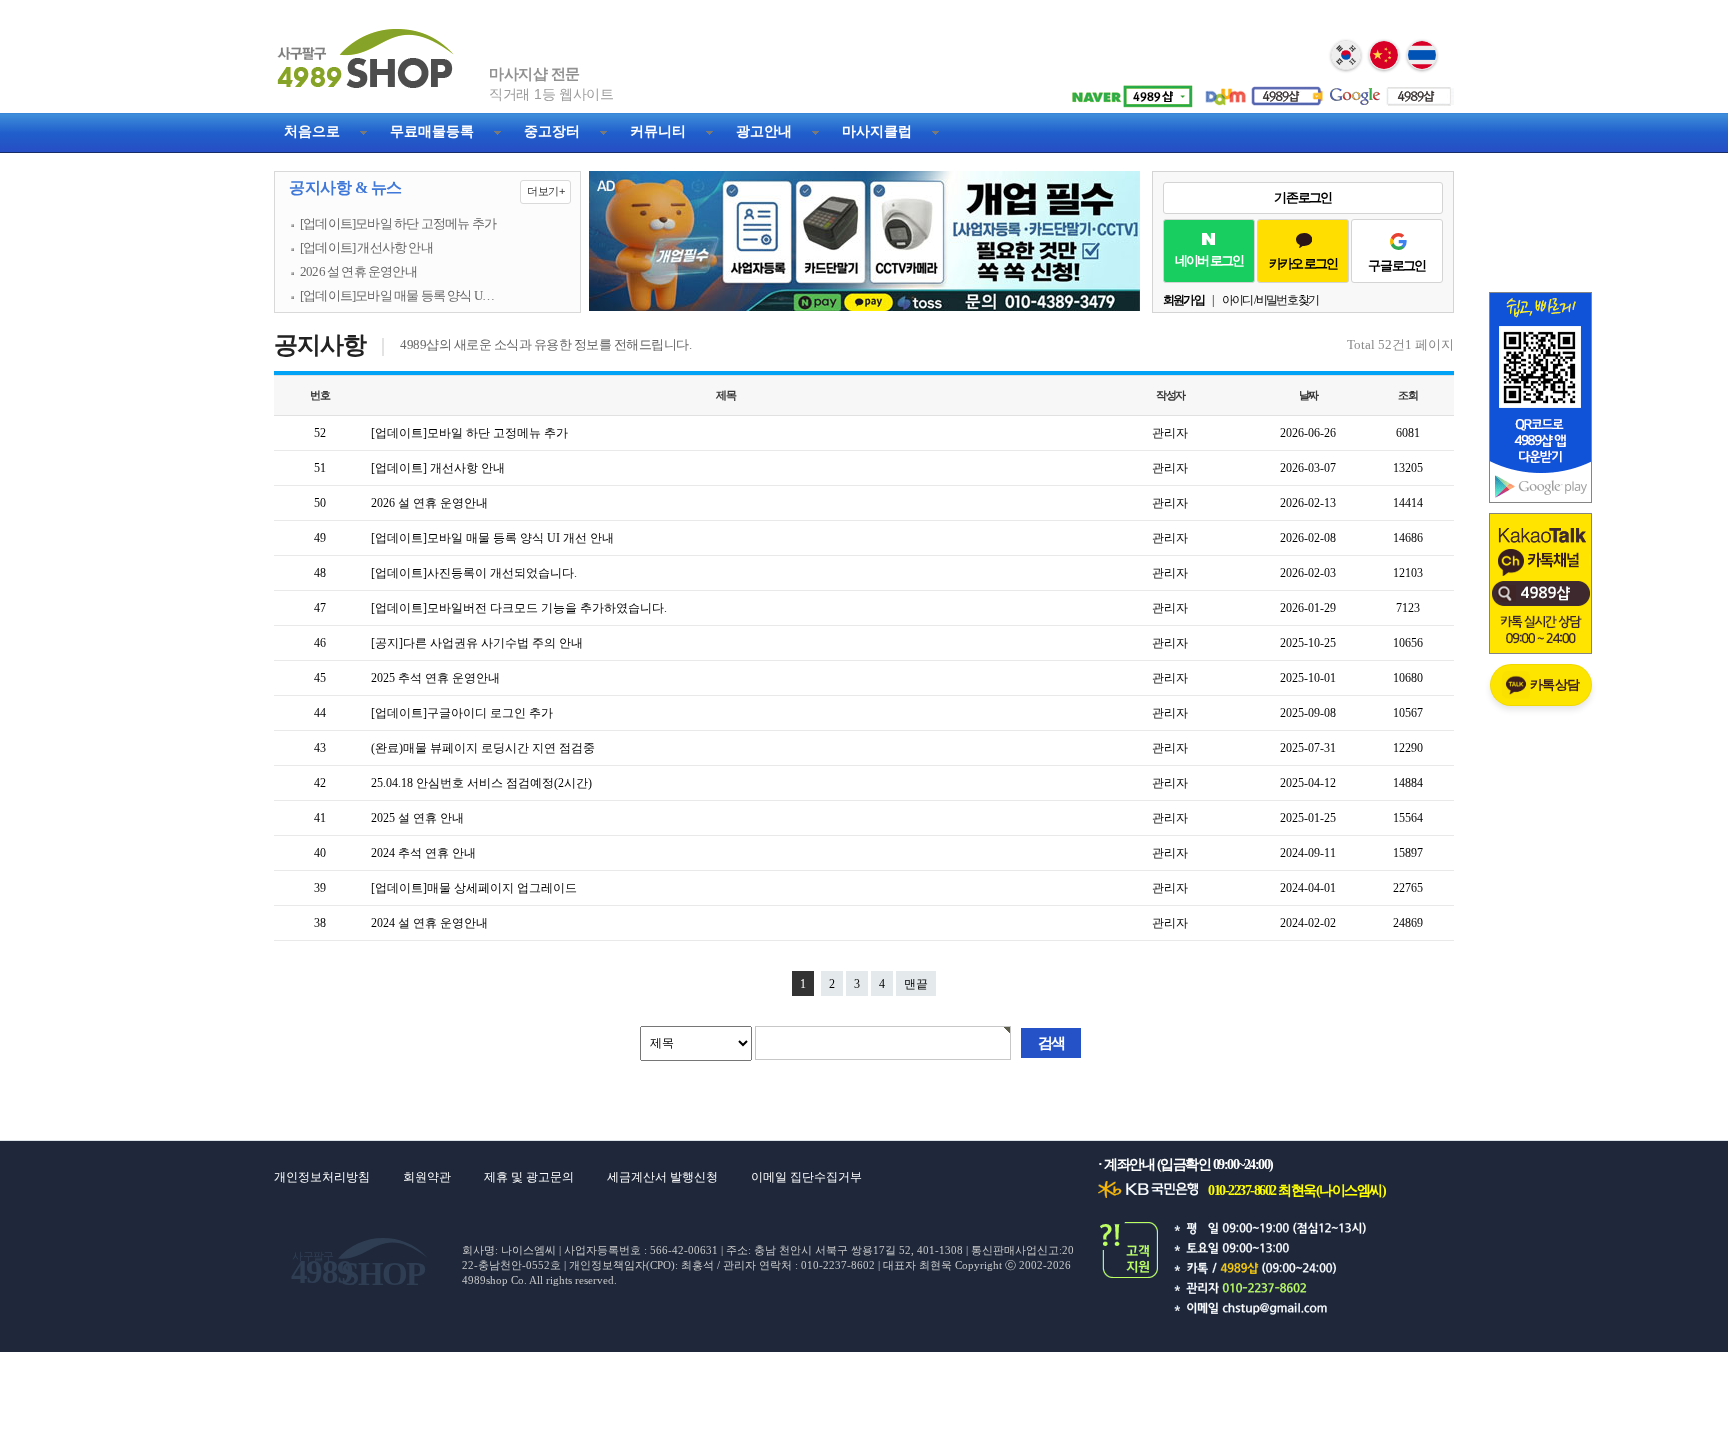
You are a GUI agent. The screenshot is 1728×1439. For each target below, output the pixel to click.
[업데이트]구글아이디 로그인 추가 (462, 713)
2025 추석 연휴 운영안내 (435, 678)
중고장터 (552, 131)
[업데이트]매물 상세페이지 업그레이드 (474, 888)
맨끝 (916, 984)
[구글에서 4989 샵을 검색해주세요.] (1389, 89)
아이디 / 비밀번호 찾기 (1270, 300)
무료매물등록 (432, 131)
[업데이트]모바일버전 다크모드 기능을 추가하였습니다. (519, 608)
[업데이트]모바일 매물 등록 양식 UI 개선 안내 (492, 538)
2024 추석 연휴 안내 (423, 853)
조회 (1408, 395)
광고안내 (764, 131)
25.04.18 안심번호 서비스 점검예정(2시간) (481, 783)
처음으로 (312, 131)
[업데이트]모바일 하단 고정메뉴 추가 (398, 224)
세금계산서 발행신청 (662, 1177)
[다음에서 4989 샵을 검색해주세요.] (1259, 89)
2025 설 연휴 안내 (417, 818)
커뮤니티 (658, 131)
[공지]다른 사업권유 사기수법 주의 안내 (477, 643)
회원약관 (427, 1177)
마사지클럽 (877, 131)
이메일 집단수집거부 (806, 1177)
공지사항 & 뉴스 (426, 188)
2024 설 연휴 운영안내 (429, 923)
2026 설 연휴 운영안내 (358, 272)
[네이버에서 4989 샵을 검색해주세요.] (1129, 89)
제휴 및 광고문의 (529, 1177)
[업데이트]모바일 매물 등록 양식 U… (397, 296)
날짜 (1309, 395)
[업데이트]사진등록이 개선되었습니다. (474, 573)
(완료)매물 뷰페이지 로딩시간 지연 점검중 (483, 748)
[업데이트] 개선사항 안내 (366, 248)
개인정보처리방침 (322, 1177)
